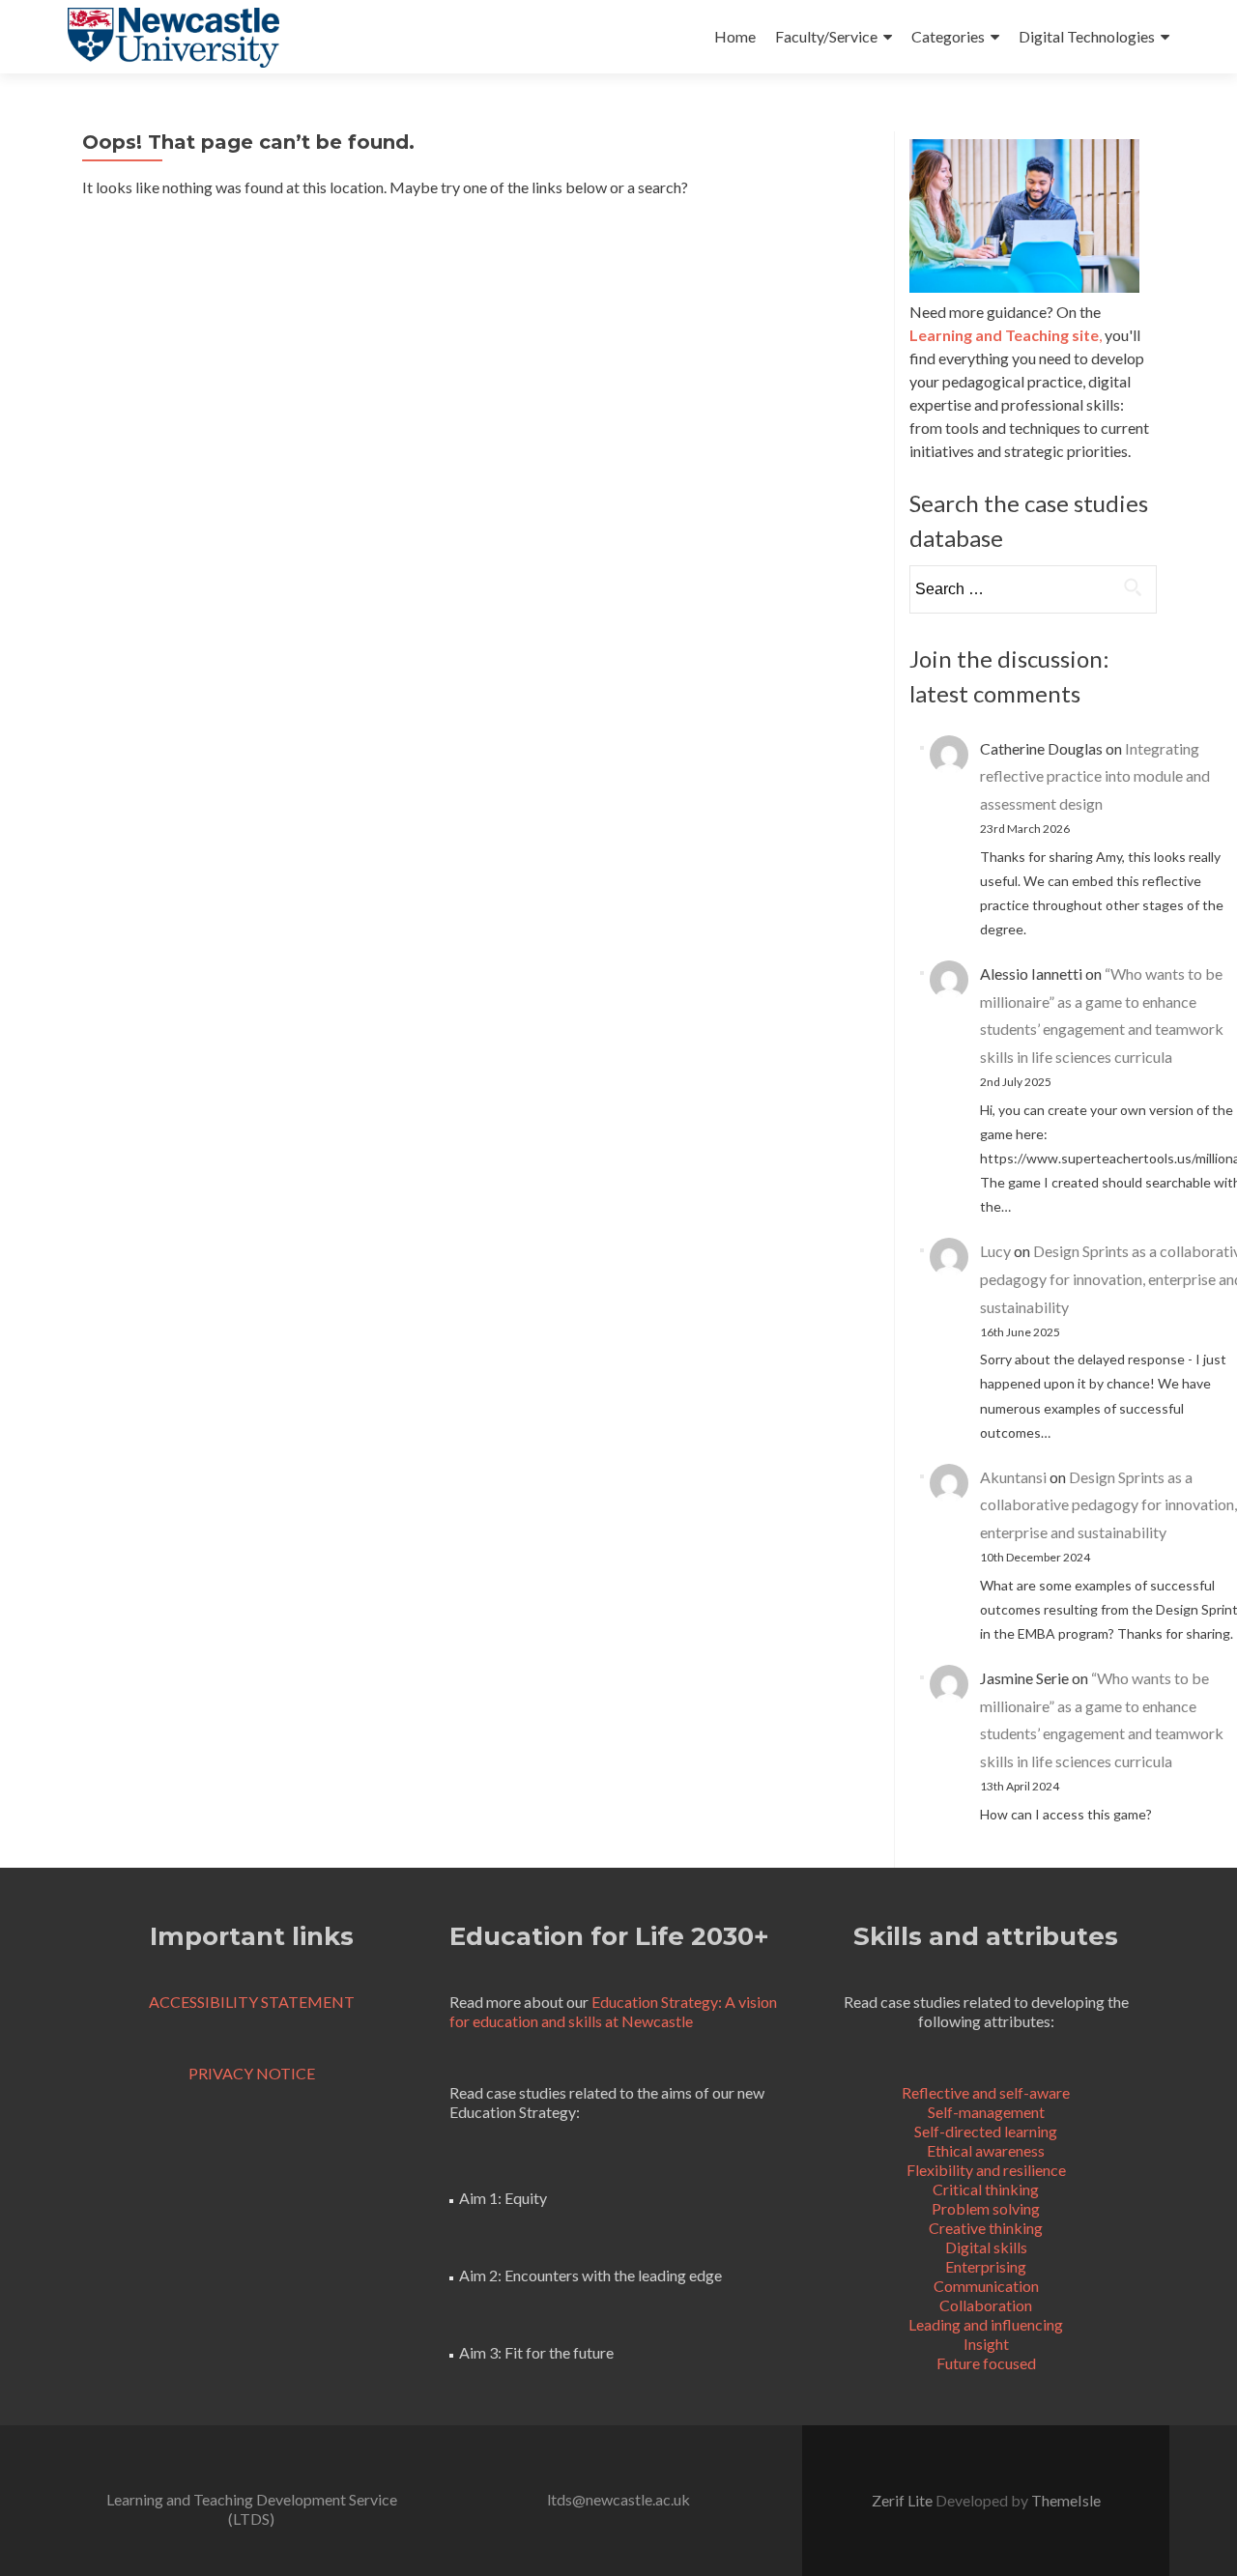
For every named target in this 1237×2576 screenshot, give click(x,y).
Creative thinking (986, 2228)
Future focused (986, 2363)
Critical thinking (986, 2189)
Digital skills (986, 2247)
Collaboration (986, 2305)
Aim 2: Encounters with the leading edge (590, 2275)
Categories (948, 36)
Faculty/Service (826, 36)
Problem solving (986, 2208)
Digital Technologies (1087, 36)
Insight (986, 2344)
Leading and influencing (986, 2324)
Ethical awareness (986, 2150)
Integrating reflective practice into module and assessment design (1095, 776)
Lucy (995, 1251)
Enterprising (986, 2266)
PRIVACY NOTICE (252, 2073)
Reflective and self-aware (986, 2092)
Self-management (986, 2112)
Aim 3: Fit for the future (536, 2352)
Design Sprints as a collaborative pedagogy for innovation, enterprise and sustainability (1108, 1505)
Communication (986, 2286)
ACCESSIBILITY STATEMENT (252, 2002)
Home (735, 36)
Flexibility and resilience (986, 2170)
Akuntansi (1013, 1477)
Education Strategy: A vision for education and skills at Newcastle (613, 2011)
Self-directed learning (986, 2131)
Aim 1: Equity (503, 2198)
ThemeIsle (1066, 2500)
